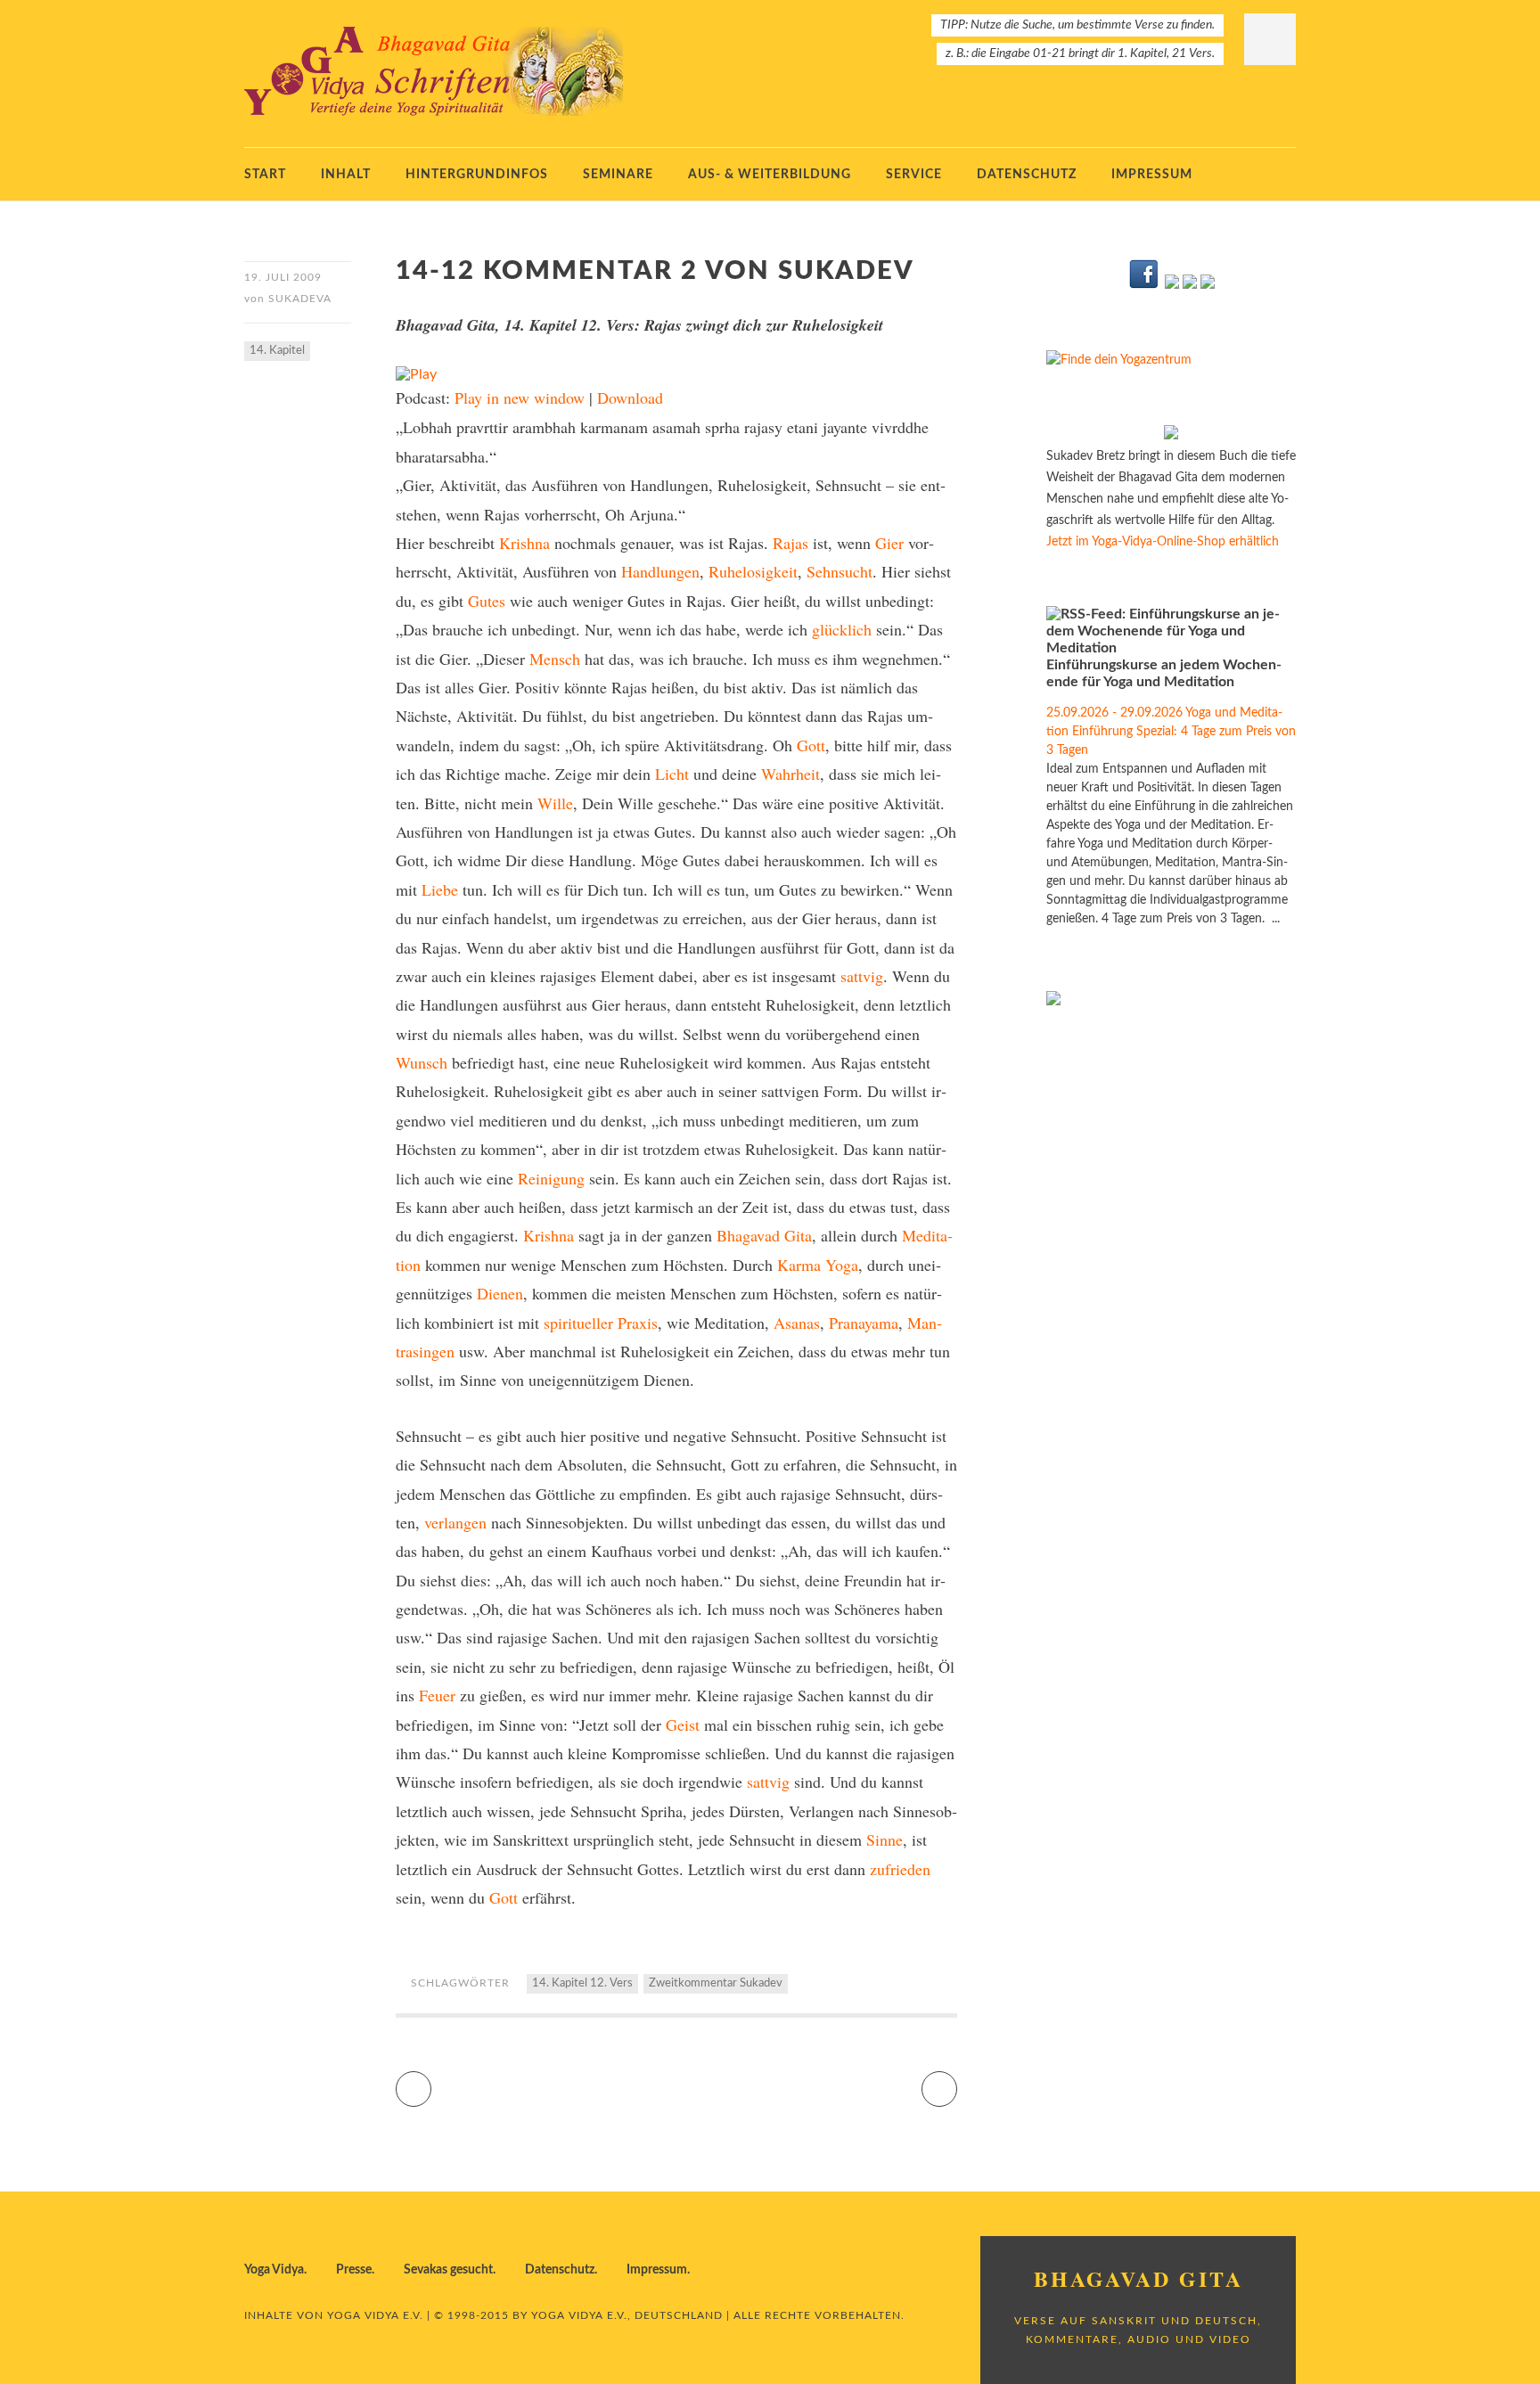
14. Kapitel (277, 351)
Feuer (437, 1695)
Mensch (555, 659)
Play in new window (520, 397)
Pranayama (864, 1323)
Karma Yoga (818, 1265)
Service (914, 175)
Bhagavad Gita (764, 1235)
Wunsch (422, 1062)
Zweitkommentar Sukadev (716, 1983)
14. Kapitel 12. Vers (582, 1983)
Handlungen (660, 571)
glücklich (842, 629)
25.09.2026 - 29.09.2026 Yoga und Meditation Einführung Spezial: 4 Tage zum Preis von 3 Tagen (1171, 732)
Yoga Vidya (274, 2270)
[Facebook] (1145, 285)
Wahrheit (790, 774)
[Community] (1208, 285)
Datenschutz (1027, 175)
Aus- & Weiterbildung (770, 175)
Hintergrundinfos (477, 175)
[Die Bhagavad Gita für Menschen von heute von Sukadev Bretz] (1171, 436)
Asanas (797, 1323)
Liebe (440, 889)
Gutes (487, 601)
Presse (354, 2270)
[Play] (416, 374)
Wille (555, 803)
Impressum (1152, 175)
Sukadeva (300, 299)
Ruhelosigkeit (753, 571)
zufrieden (900, 1869)
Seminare (618, 175)
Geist (683, 1725)
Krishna (524, 543)
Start (265, 175)
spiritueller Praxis (601, 1323)
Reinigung (551, 1178)
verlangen (455, 1522)
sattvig (862, 976)
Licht (672, 774)
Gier (889, 543)
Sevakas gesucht (448, 2270)
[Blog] (1190, 285)
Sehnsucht (840, 571)
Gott (811, 745)
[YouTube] (1172, 285)
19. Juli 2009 (283, 277)
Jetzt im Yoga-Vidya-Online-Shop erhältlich (1163, 542)
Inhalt (346, 175)
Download (630, 397)
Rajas (790, 543)
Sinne (885, 1839)
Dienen (500, 1293)
